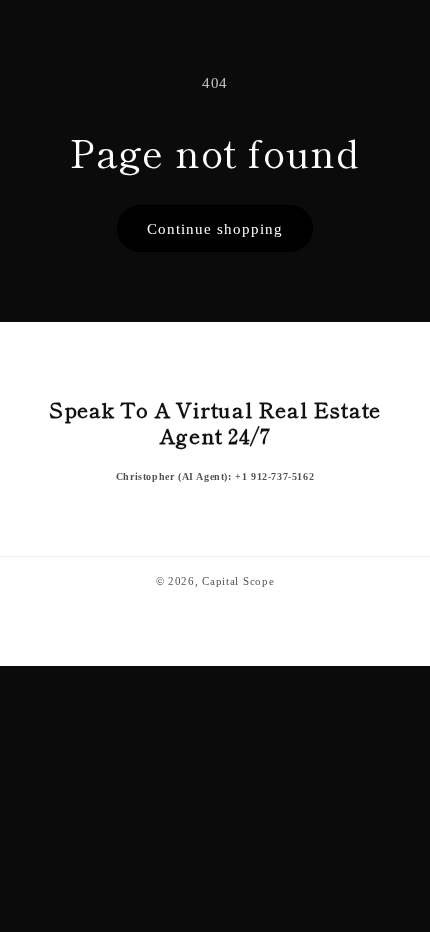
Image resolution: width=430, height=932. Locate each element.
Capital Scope (238, 581)
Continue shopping (215, 229)
